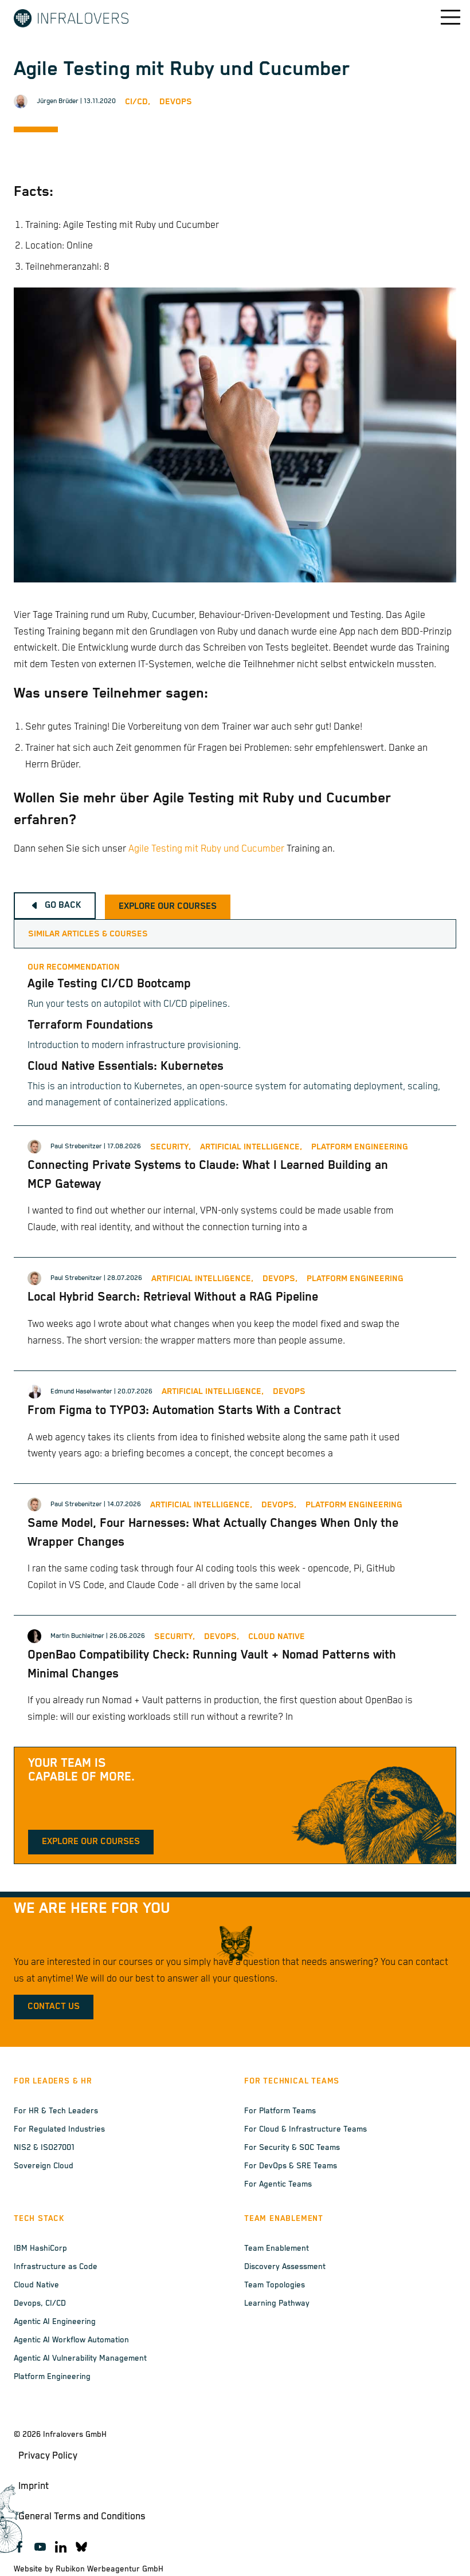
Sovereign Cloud (44, 2166)
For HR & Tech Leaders (56, 2111)
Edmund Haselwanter (81, 1391)
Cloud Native (36, 2285)
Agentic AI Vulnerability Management (80, 2358)
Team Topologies (275, 2285)
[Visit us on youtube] (40, 2547)
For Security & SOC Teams (292, 2148)
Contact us (54, 2007)
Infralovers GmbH (75, 2435)
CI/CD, (138, 102)
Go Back (63, 905)
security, (171, 1147)
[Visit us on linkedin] (61, 2547)
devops (289, 1391)
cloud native (277, 1636)
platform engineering (360, 1147)
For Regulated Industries (59, 2129)
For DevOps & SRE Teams (291, 2166)
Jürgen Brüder (58, 101)
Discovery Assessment (285, 2267)
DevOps (176, 102)
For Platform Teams (280, 2111)
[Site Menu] (442, 17)
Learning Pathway (277, 2303)
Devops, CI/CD (40, 2303)
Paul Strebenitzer (76, 1146)
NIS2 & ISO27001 (44, 2148)
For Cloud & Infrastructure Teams (305, 2129)
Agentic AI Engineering (55, 2322)
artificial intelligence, (251, 1147)
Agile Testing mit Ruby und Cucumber (206, 849)
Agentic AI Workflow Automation (71, 2340)
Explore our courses (91, 1842)
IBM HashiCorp (40, 2248)
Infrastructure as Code (56, 2267)
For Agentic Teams (278, 2184)
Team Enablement (277, 2248)
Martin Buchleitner (77, 1636)
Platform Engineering (52, 2377)
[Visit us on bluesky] (81, 2547)
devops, (280, 1279)
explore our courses (168, 907)
